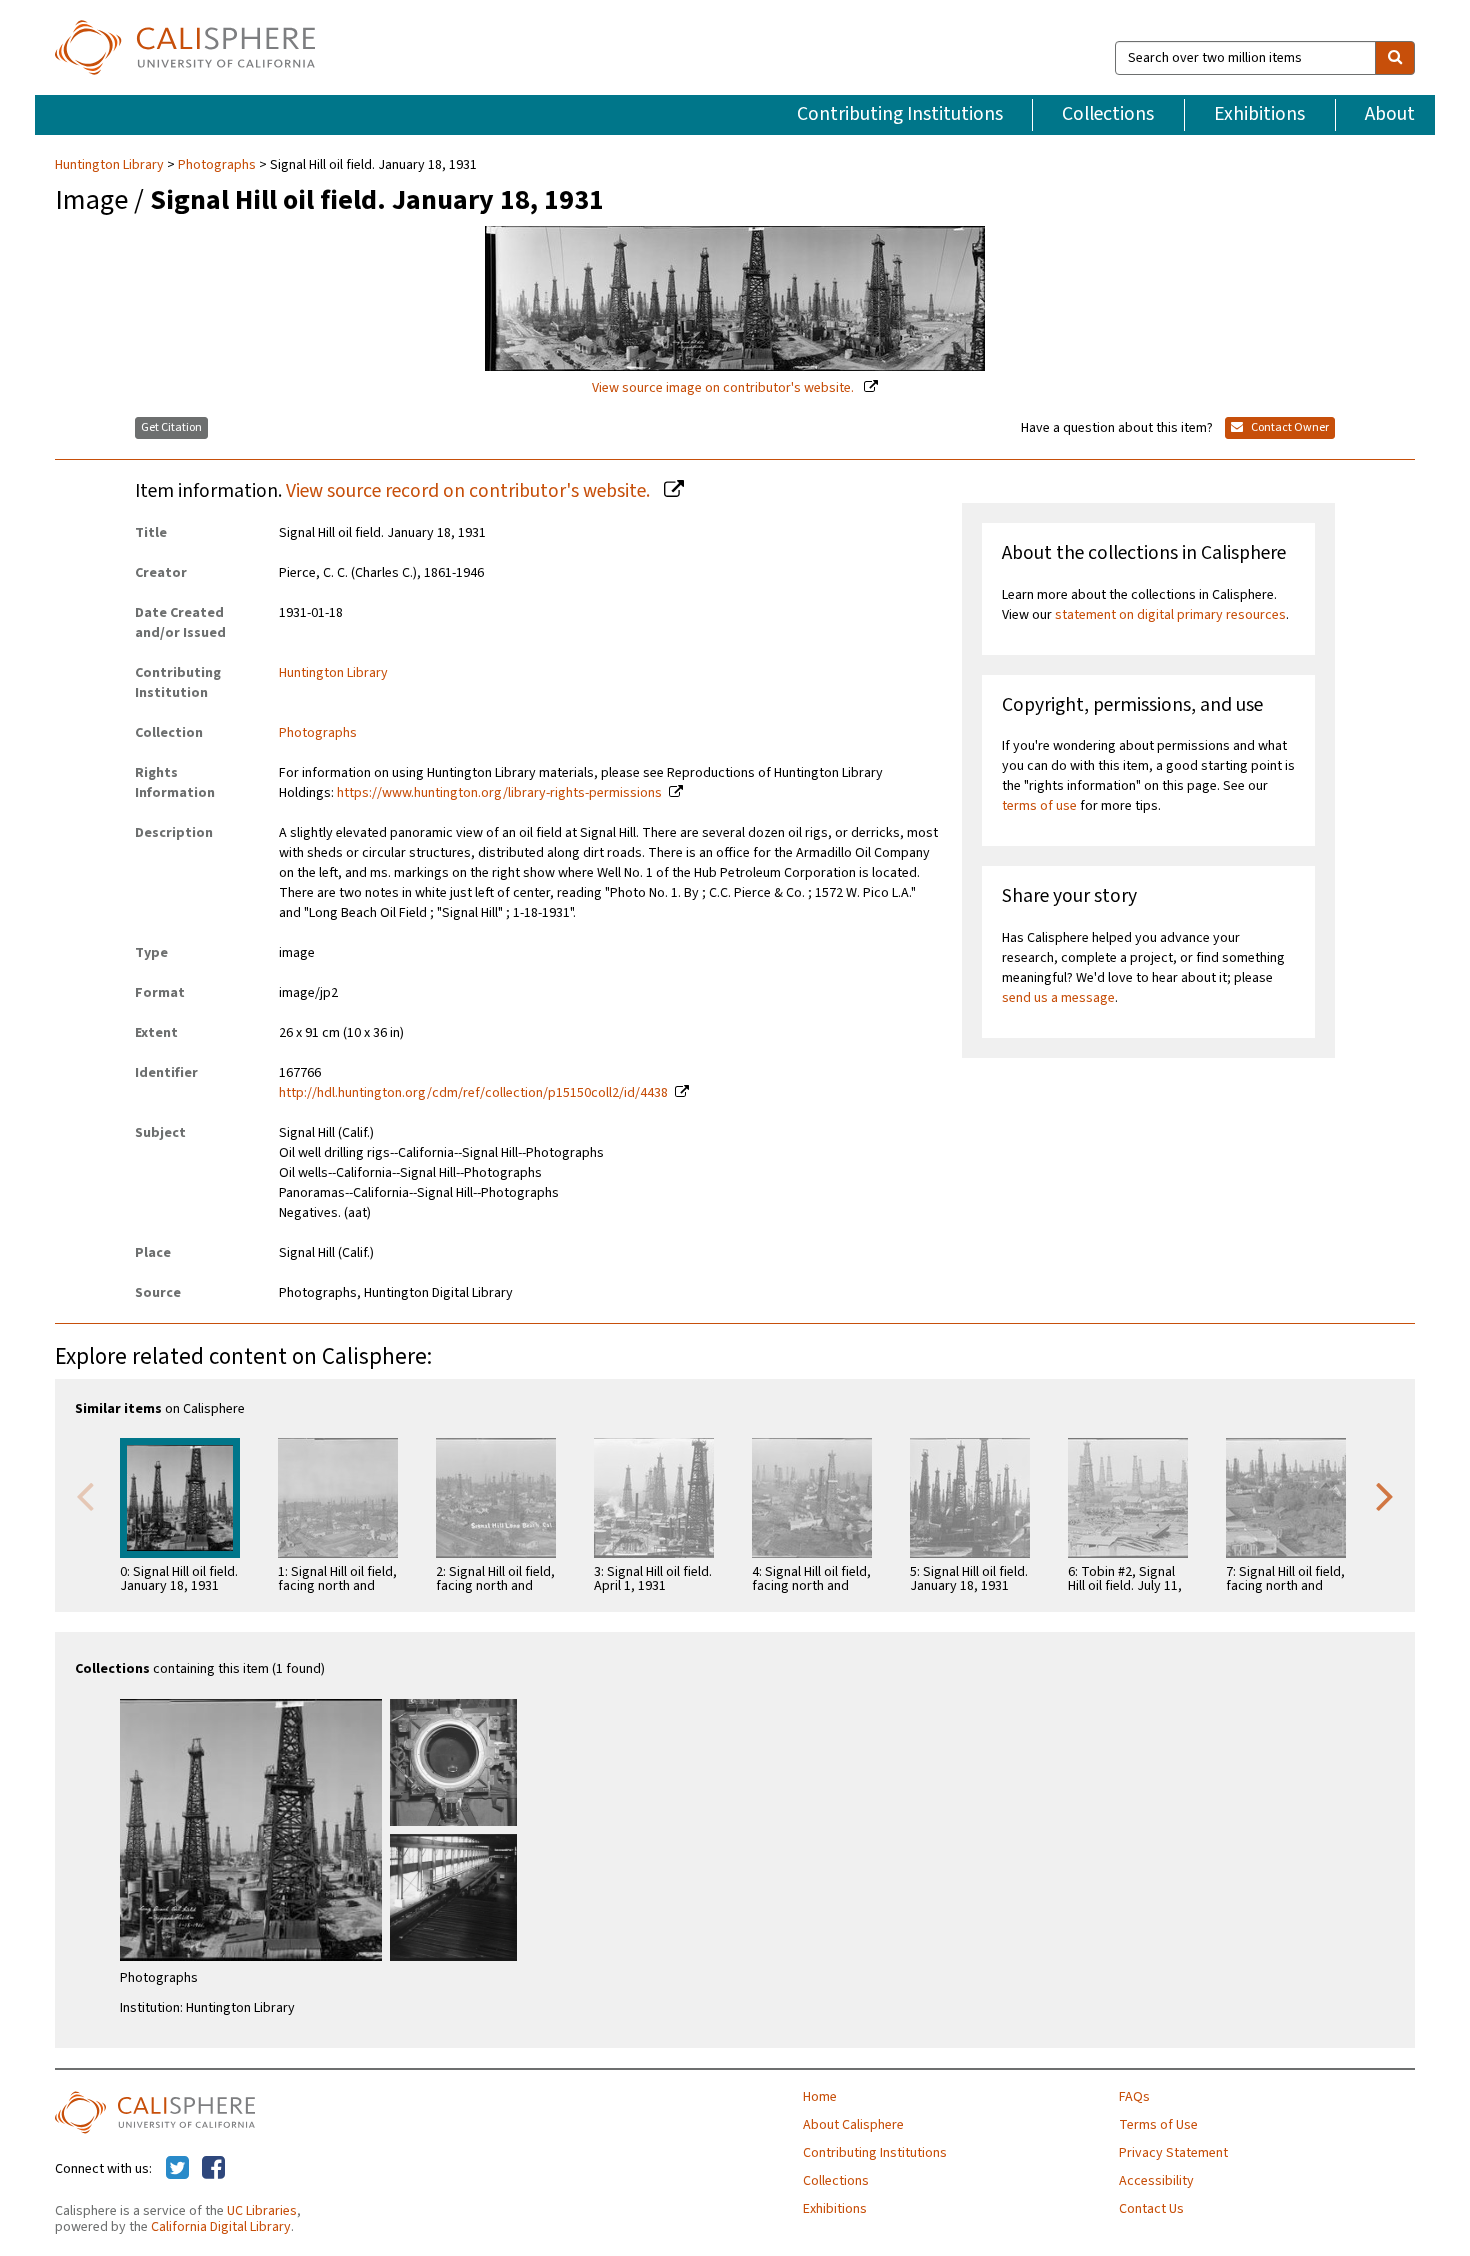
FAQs (1134, 2097)
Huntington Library (111, 165)
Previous (85, 1495)
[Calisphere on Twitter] (177, 2169)
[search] (1395, 58)
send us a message (1058, 998)
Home (820, 2097)
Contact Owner (1289, 427)
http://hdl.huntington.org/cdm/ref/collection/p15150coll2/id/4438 (473, 1093)
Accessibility (1156, 2181)
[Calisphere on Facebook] (213, 2169)
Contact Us (1151, 2209)
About (1390, 114)
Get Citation (171, 427)
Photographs (217, 165)
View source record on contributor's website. (470, 491)
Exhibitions (1259, 114)
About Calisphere (853, 2125)
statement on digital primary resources (1170, 615)
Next (1385, 1495)
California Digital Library (221, 2227)
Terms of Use (1158, 2125)
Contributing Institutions (900, 114)
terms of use (1039, 806)
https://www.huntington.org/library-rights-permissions (499, 793)
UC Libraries (262, 2211)
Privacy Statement (1173, 2153)
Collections (1108, 114)
